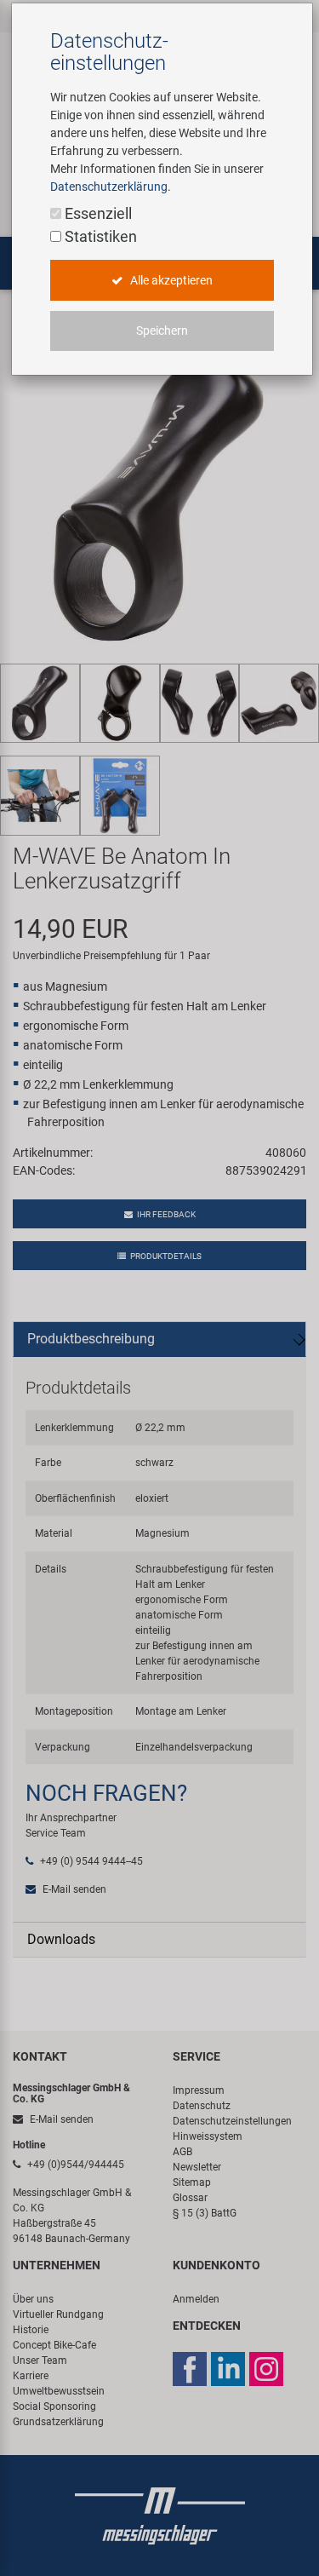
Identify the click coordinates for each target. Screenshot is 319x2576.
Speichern (162, 331)
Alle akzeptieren (170, 280)
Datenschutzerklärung (109, 187)
